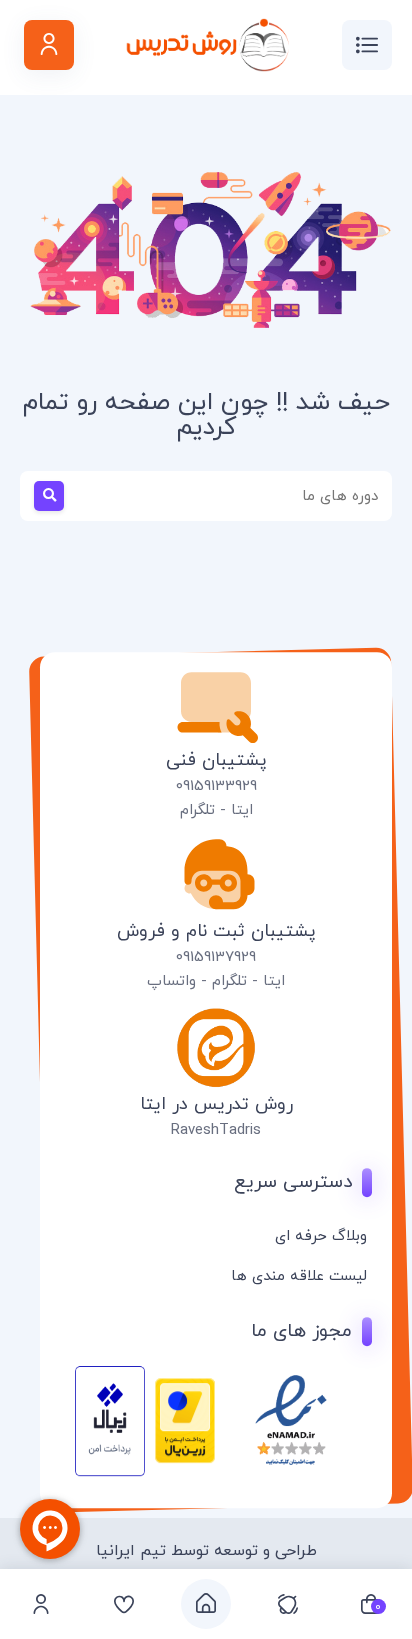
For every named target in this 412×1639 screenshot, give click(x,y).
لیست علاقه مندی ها (299, 1276)
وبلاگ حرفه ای (321, 1236)
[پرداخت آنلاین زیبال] (110, 1472)
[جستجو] (38, 496)
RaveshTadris (216, 1130)
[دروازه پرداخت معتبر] (185, 1460)
